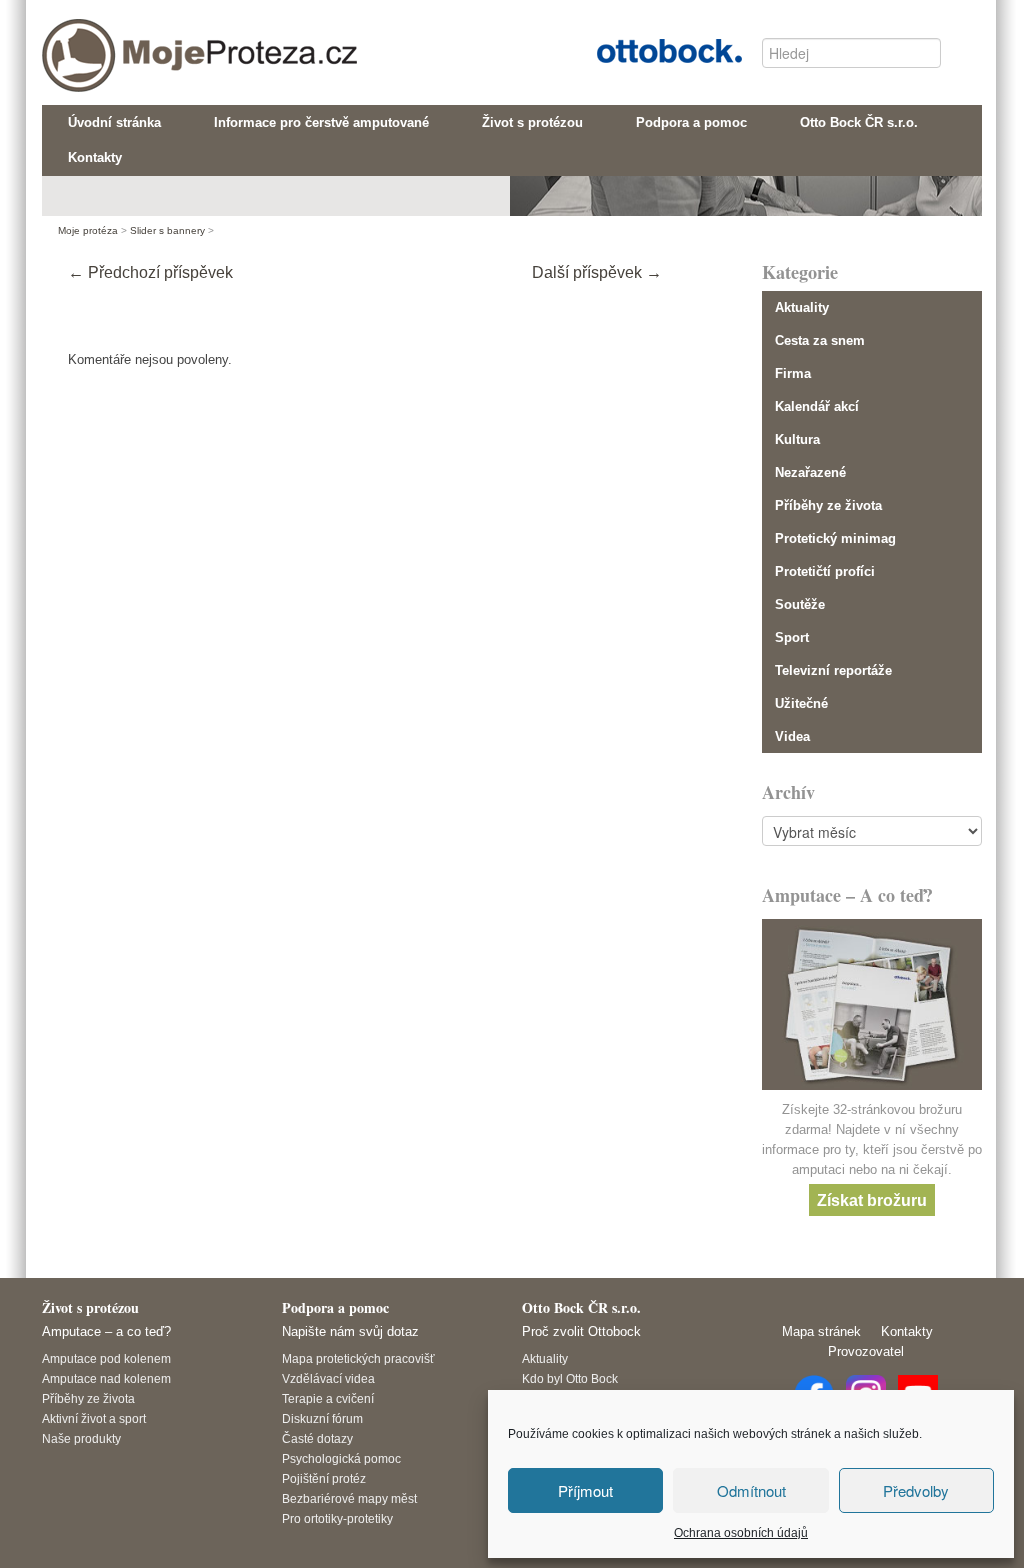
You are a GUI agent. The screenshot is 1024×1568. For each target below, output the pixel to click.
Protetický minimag (835, 538)
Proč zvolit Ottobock (581, 1331)
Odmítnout (751, 1490)
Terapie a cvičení (328, 1398)
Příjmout (585, 1490)
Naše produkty (81, 1438)
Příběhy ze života (828, 505)
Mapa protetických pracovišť (358, 1358)
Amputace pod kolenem (106, 1358)
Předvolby (916, 1490)
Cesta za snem (820, 340)
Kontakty (907, 1331)
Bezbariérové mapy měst (349, 1498)
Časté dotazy (317, 1438)
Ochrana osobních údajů (741, 1533)
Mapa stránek (821, 1331)
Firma (793, 373)
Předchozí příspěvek (150, 272)
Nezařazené (810, 472)
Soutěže (800, 604)
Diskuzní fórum (322, 1418)
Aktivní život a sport (94, 1418)
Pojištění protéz (324, 1478)
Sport (792, 637)
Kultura (797, 439)
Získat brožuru (872, 1199)
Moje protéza (127, 41)
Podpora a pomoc (335, 1307)
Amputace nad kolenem (106, 1378)
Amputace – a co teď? (106, 1331)
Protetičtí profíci (825, 571)
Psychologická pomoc (341, 1458)
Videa (792, 736)
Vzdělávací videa (328, 1378)
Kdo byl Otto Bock (570, 1378)
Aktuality (802, 307)
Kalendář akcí (817, 406)
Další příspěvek (597, 272)
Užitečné (801, 703)
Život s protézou (90, 1307)
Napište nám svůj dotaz (350, 1331)
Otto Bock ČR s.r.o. (654, 48)
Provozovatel (866, 1351)
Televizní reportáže (833, 670)
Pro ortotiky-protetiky (337, 1518)
